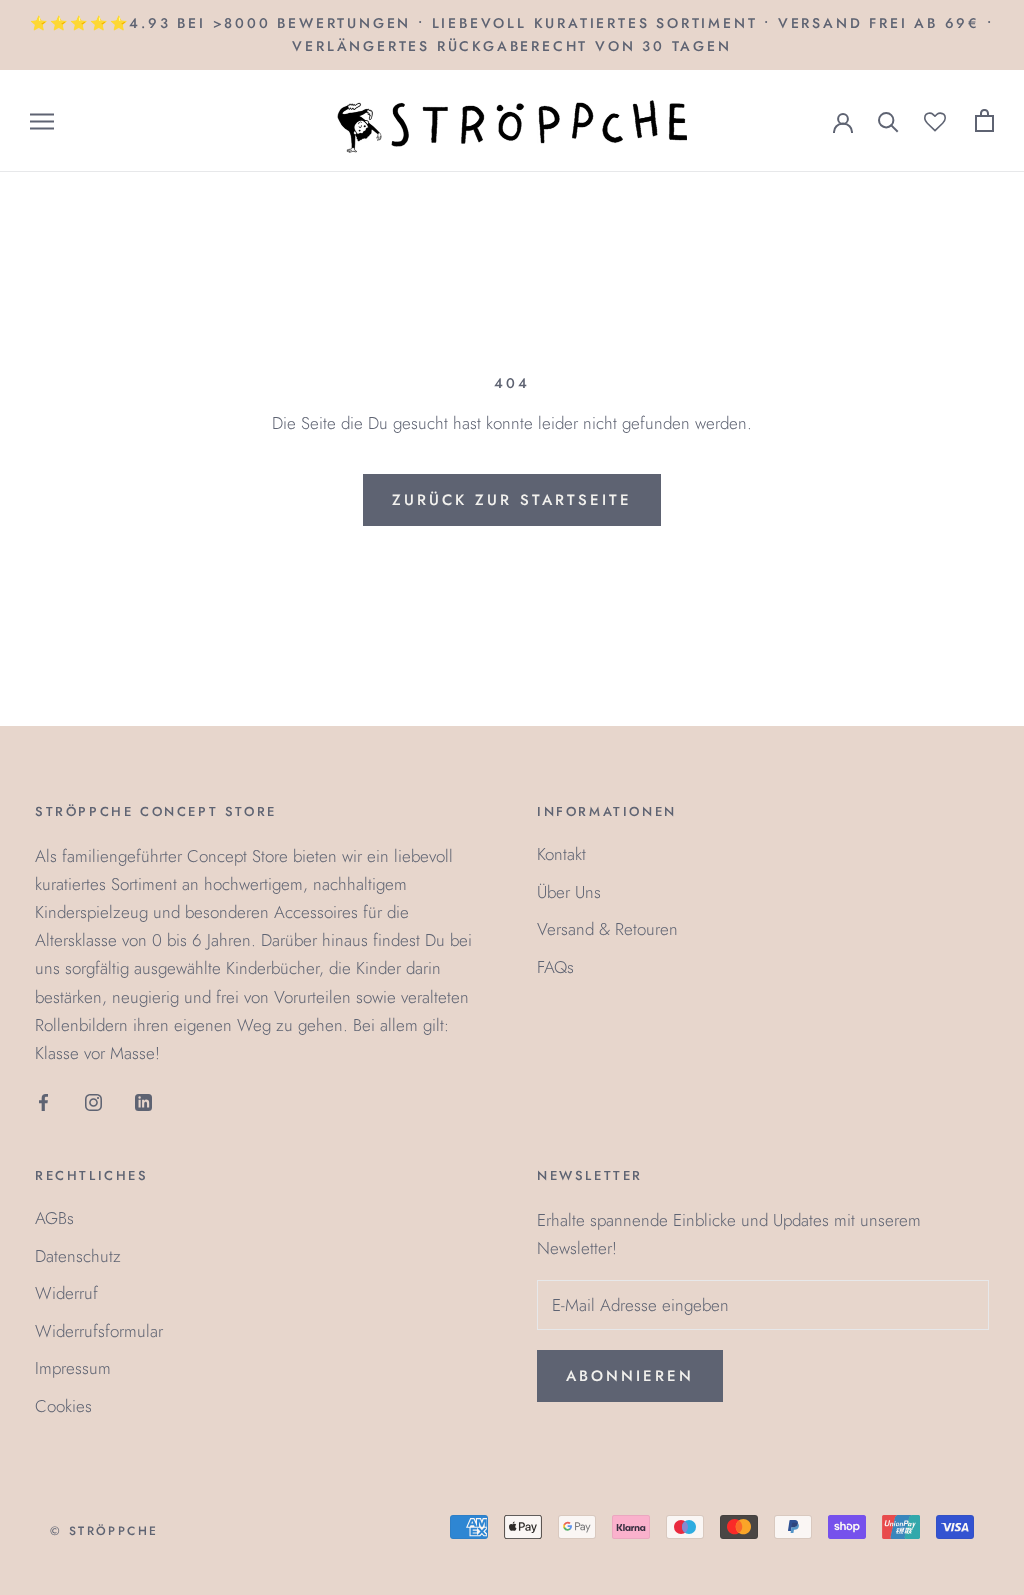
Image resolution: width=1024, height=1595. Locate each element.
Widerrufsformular (99, 1331)
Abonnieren (630, 1376)
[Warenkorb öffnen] (984, 120)
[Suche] (888, 120)
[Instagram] (93, 1101)
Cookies (63, 1406)
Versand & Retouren (607, 929)
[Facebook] (43, 1101)
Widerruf (66, 1293)
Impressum (73, 1368)
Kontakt (561, 854)
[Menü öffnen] (42, 121)
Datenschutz (78, 1256)
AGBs (54, 1218)
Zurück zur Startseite (512, 500)
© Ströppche (104, 1531)
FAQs (555, 967)
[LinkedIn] (143, 1101)
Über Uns (569, 892)
